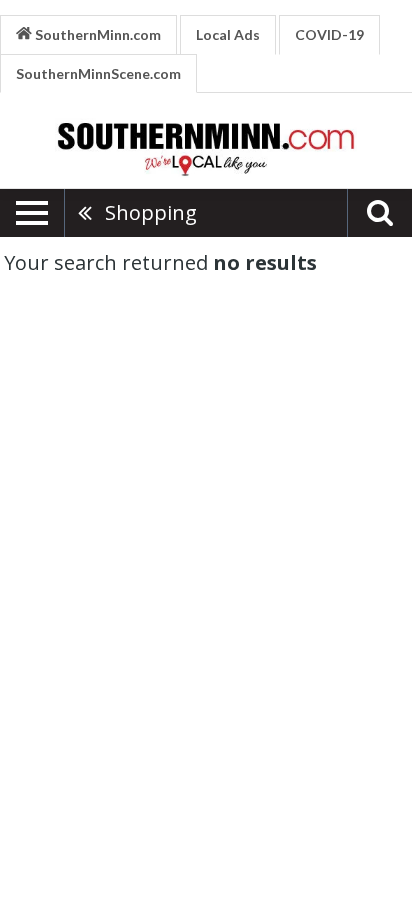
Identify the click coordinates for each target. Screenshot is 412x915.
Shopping (151, 212)
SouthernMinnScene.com (98, 73)
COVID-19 (329, 34)
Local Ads (228, 34)
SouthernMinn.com (96, 34)
